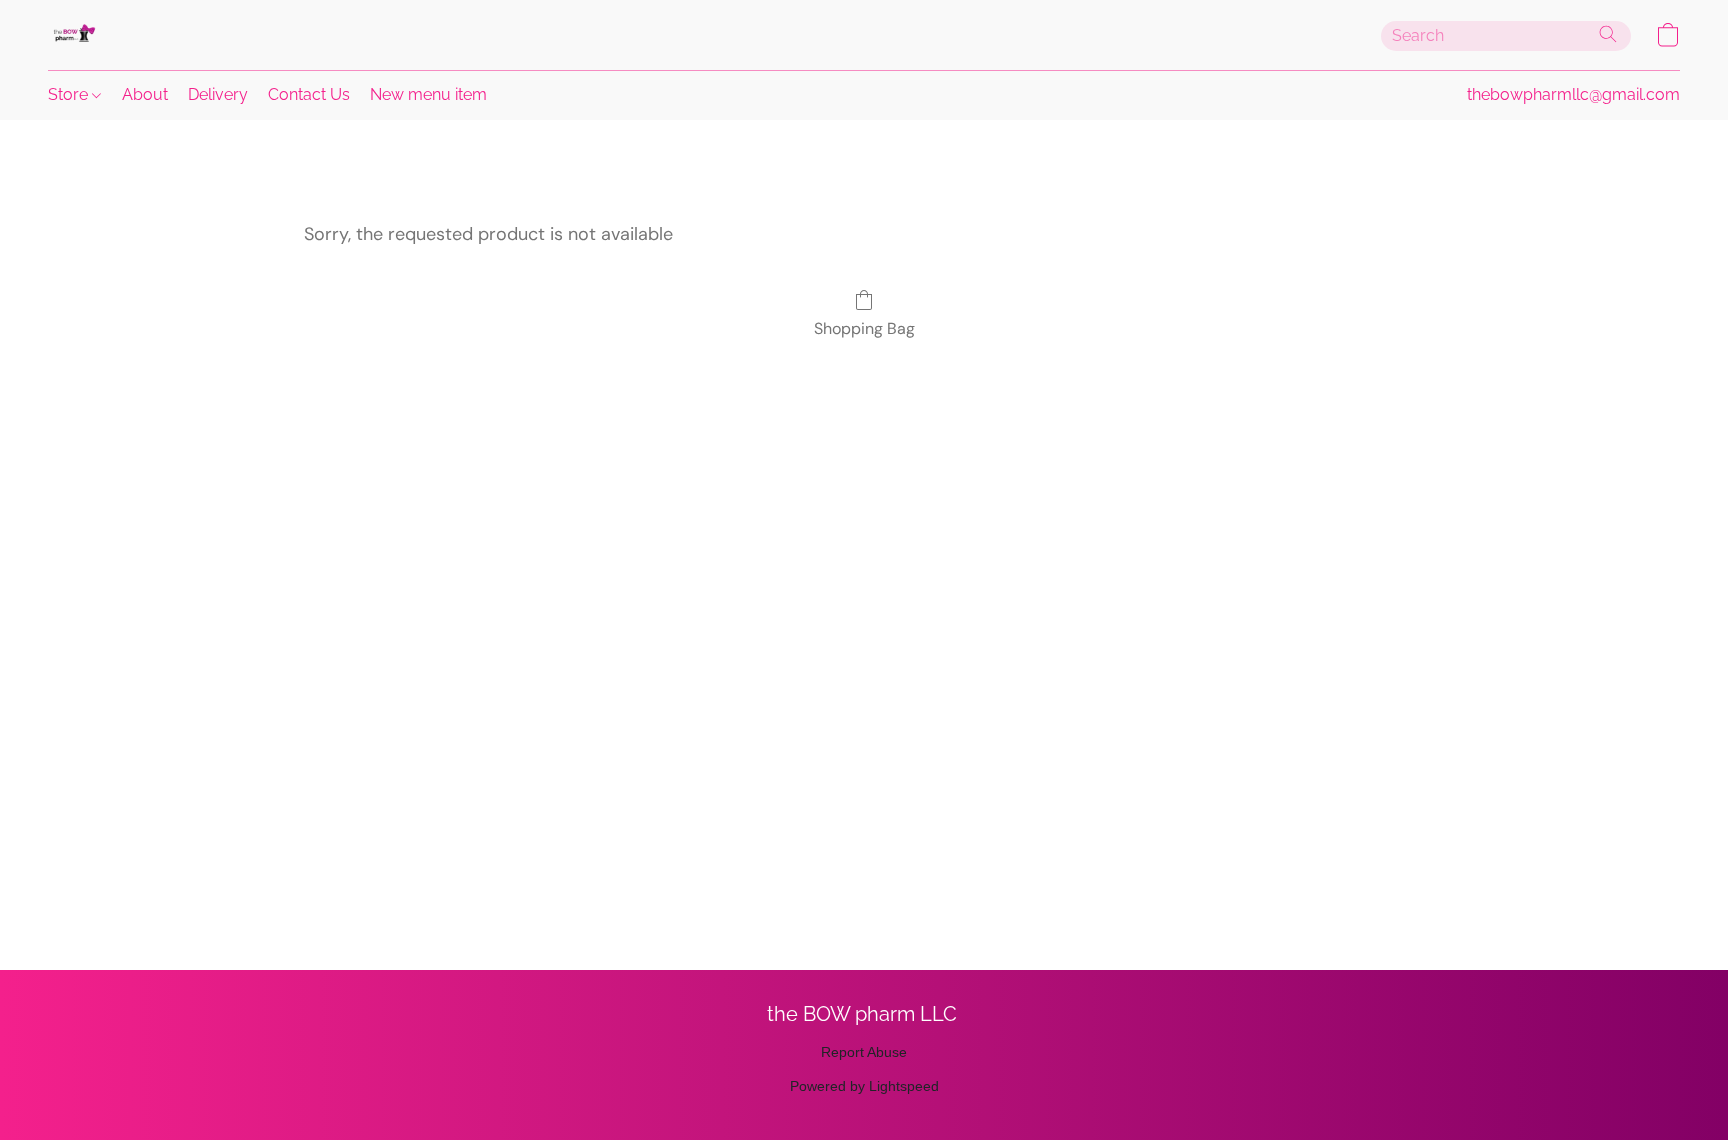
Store (70, 94)
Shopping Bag (864, 328)
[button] (73, 35)
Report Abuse (864, 1052)
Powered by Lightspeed (864, 1086)
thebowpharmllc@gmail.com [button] (1573, 94)
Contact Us (309, 94)
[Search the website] (1608, 34)
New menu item (428, 94)
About (145, 94)
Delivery (218, 94)
